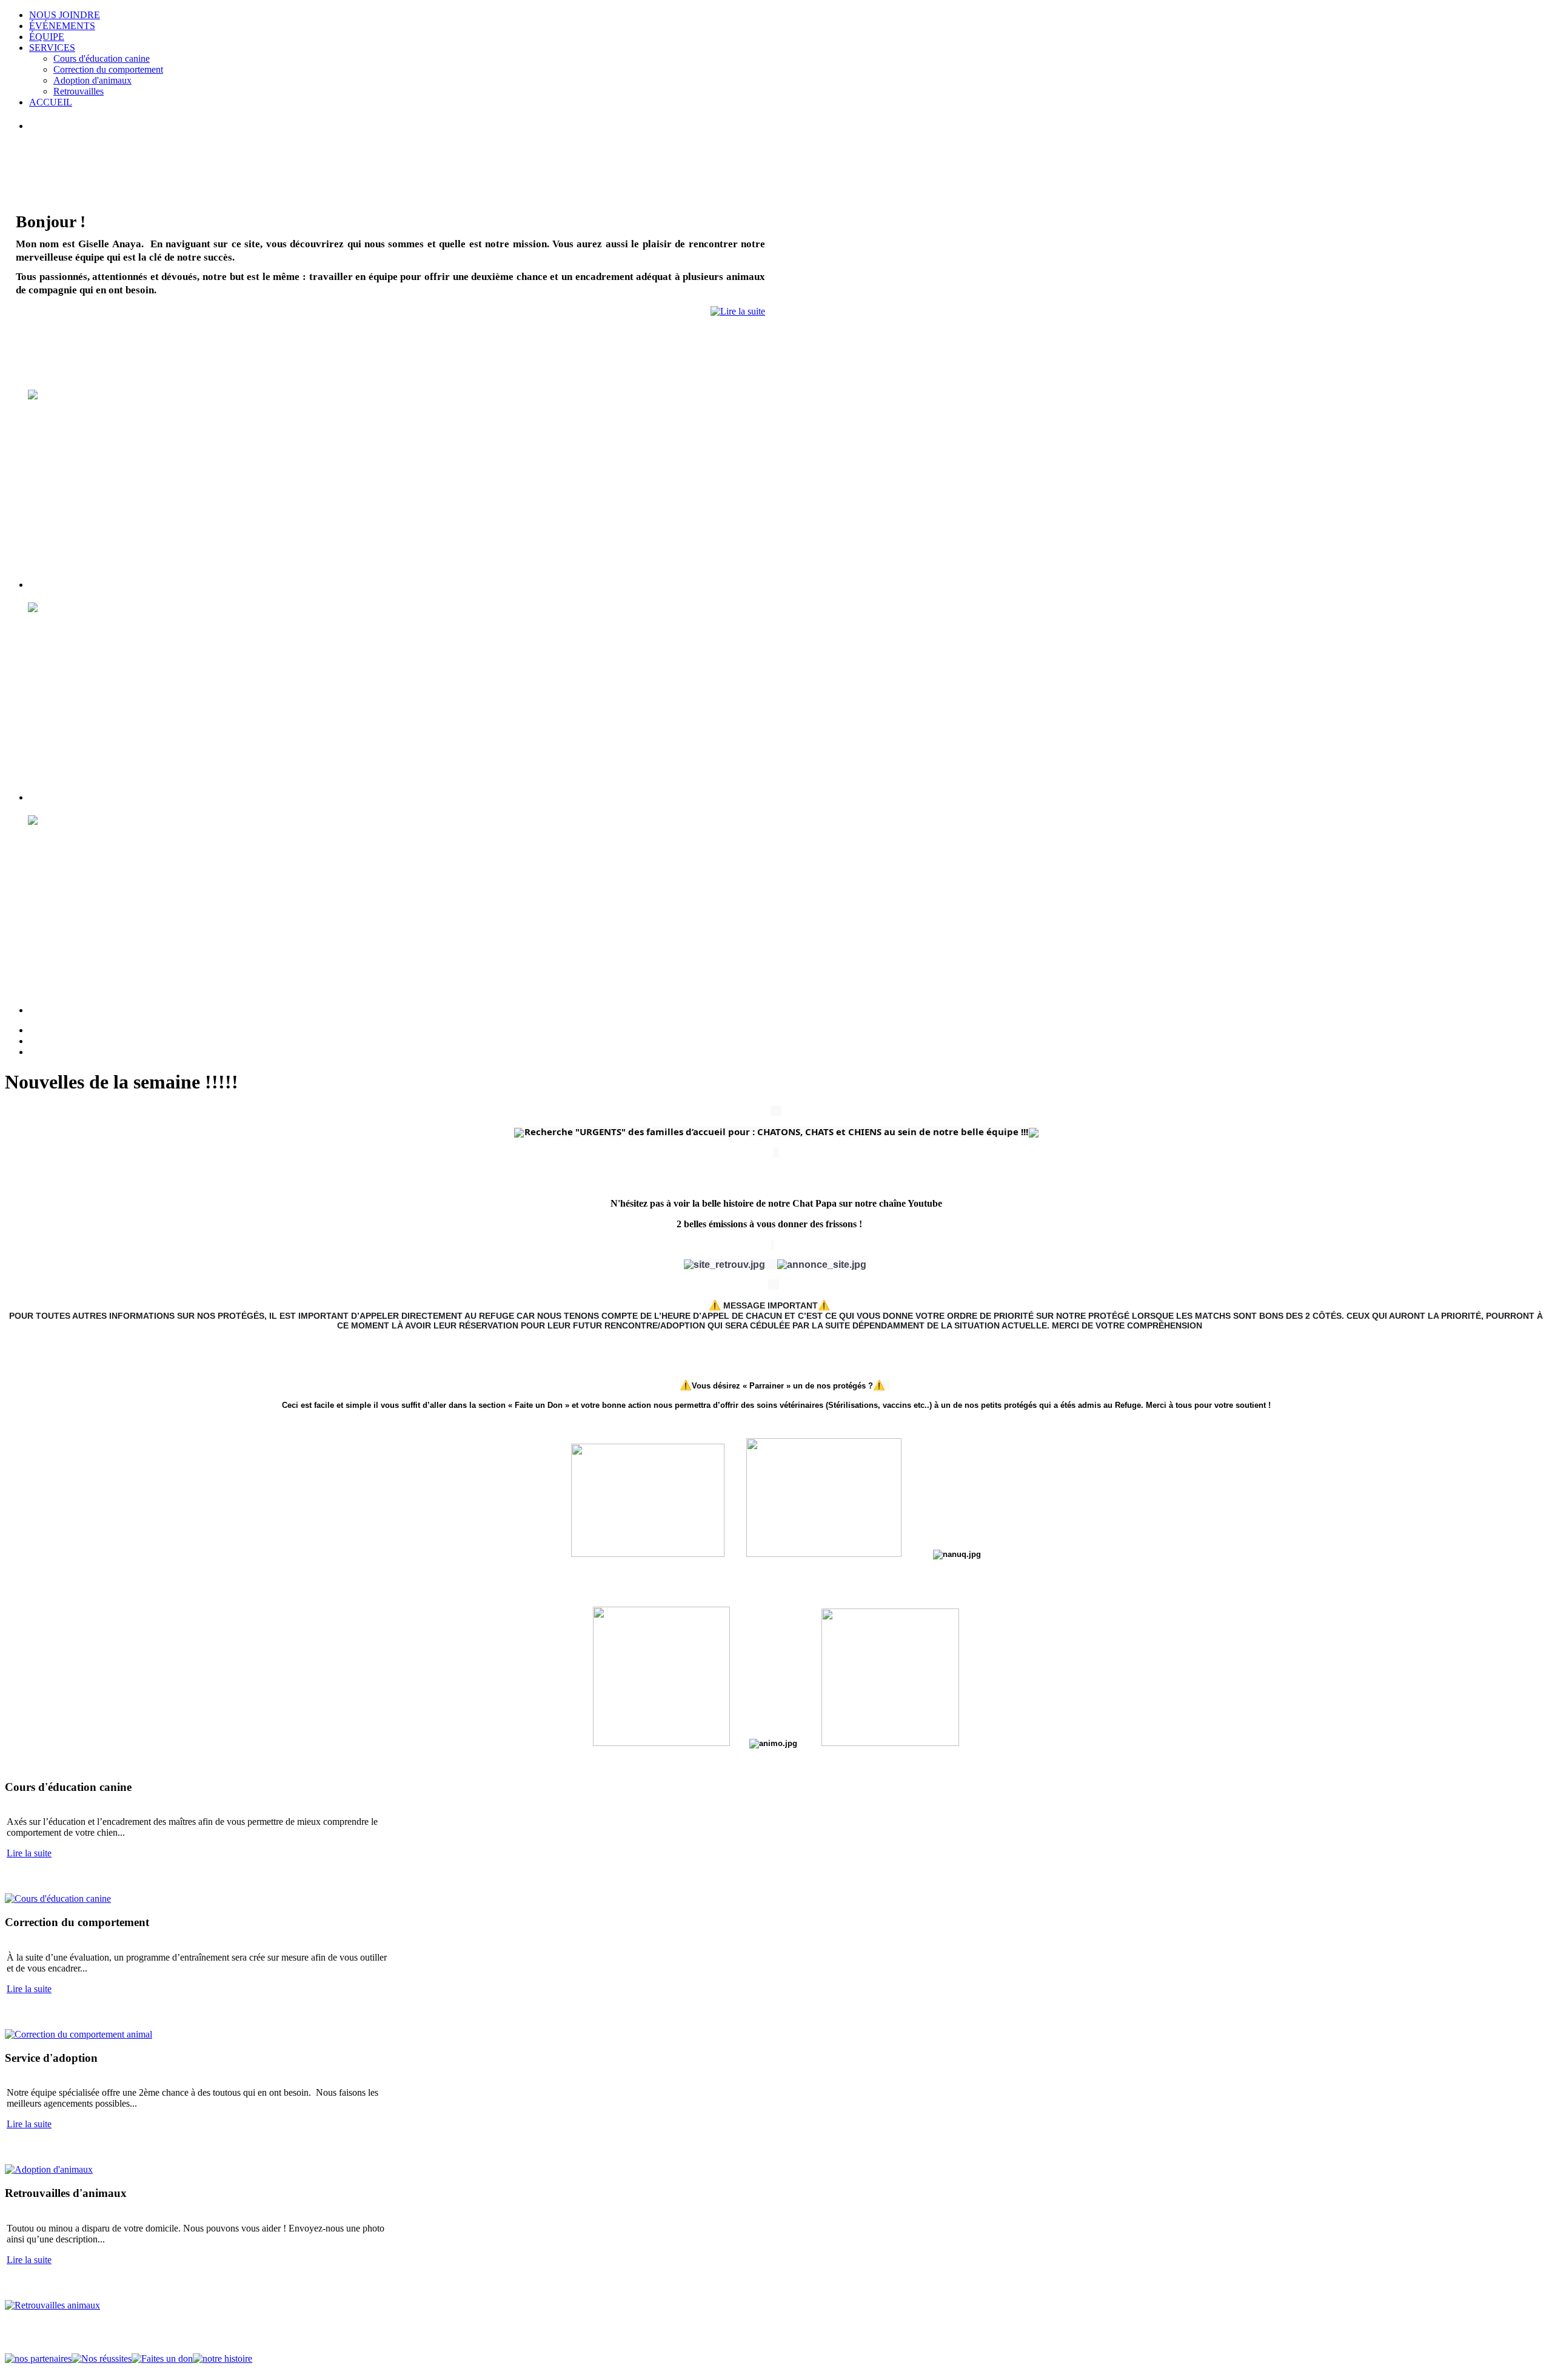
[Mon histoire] (738, 311)
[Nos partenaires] (38, 2358)
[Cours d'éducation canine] (58, 1898)
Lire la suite (29, 1853)
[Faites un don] (162, 2358)
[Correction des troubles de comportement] (79, 2034)
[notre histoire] (222, 2358)
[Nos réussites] (102, 2358)
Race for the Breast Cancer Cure (1522, 30)
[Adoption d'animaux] (49, 2169)
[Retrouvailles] (52, 2305)
